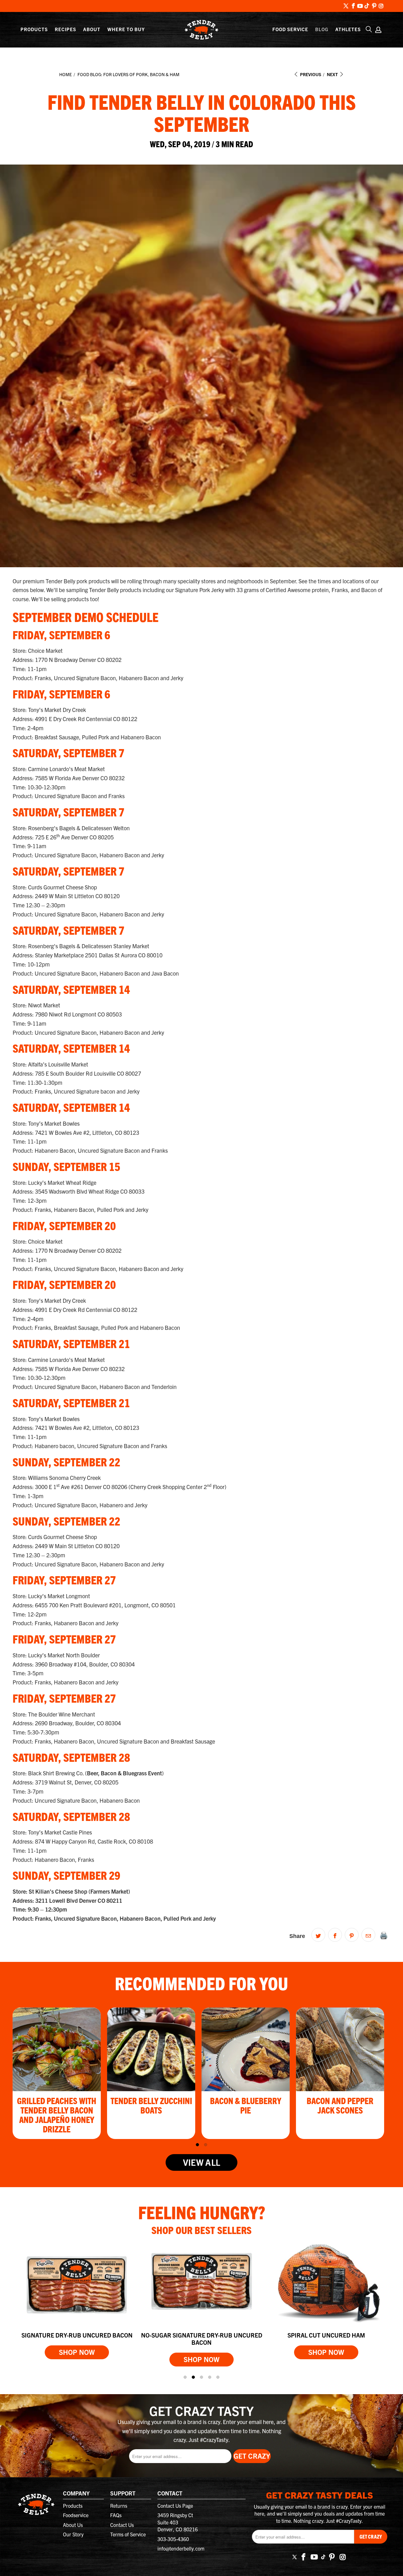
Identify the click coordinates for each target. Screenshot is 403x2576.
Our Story (73, 2534)
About (92, 29)
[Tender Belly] (202, 30)
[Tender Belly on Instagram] (381, 6)
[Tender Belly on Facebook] (353, 6)
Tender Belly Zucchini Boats (151, 2105)
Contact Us (122, 2525)
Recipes (65, 29)
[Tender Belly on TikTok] (367, 6)
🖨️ (384, 1935)
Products (34, 29)
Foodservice (76, 2515)
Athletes (348, 29)
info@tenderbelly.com (181, 2548)
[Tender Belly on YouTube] (360, 6)
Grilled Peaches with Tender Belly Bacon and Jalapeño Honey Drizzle (57, 2114)
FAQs (116, 2515)
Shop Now (77, 2352)
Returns (119, 2506)
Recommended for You (201, 1983)
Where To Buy (126, 29)
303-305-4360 (173, 2539)
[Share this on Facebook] (335, 1935)
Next (333, 74)
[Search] (369, 29)
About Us (73, 2525)
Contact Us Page (175, 2506)
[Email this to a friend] (368, 1935)
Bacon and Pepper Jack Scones (340, 2105)
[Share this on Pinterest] (352, 1935)
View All (201, 2162)
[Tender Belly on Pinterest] (374, 6)
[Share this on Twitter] (318, 1935)
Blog (322, 29)
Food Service (290, 29)
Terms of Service (128, 2534)
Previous (310, 74)
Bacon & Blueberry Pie (246, 2105)
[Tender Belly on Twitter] (346, 6)
